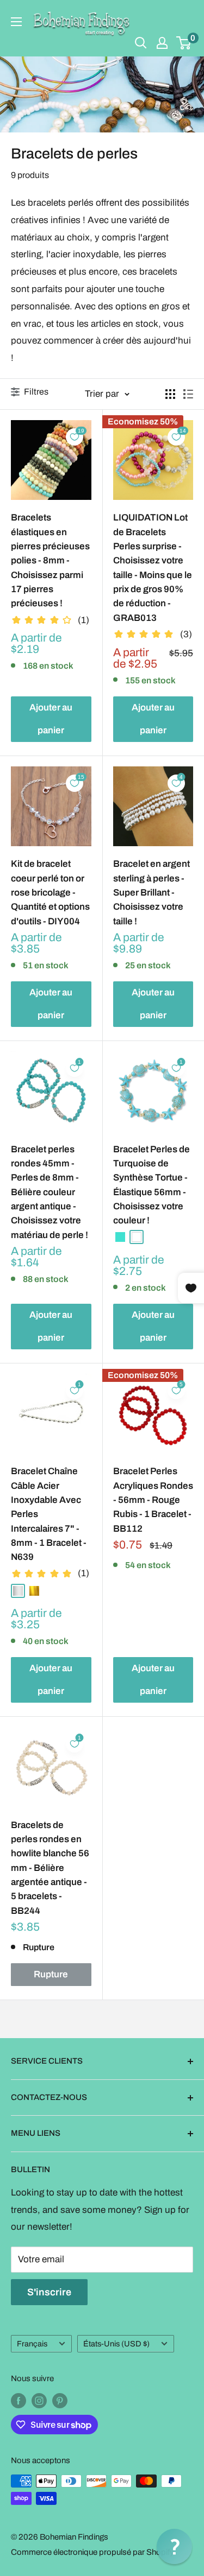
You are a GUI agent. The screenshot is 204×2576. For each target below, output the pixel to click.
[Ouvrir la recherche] (141, 43)
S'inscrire (49, 2292)
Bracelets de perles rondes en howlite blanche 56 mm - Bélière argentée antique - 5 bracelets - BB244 (50, 1868)
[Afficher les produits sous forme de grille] (170, 394)
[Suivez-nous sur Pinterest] (60, 2400)
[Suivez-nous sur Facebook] (18, 2400)
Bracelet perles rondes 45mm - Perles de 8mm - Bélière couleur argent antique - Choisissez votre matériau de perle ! (50, 1192)
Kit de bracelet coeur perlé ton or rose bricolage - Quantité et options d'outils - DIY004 (50, 892)
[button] (174, 2546)
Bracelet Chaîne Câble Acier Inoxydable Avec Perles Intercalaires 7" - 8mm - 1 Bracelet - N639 (49, 1514)
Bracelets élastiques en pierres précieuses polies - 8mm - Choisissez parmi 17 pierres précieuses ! (50, 560)
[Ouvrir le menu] (16, 22)
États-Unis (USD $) (116, 2344)
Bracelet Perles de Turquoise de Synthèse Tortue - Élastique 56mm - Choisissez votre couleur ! (152, 1185)
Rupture (51, 1974)
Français (32, 2344)
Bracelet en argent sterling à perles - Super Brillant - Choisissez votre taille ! (152, 892)
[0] (184, 43)
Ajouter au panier (51, 719)
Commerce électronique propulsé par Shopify (92, 2552)
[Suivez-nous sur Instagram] (39, 2400)
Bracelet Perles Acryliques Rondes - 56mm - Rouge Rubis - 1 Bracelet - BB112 (153, 1500)
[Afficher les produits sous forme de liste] (188, 394)
